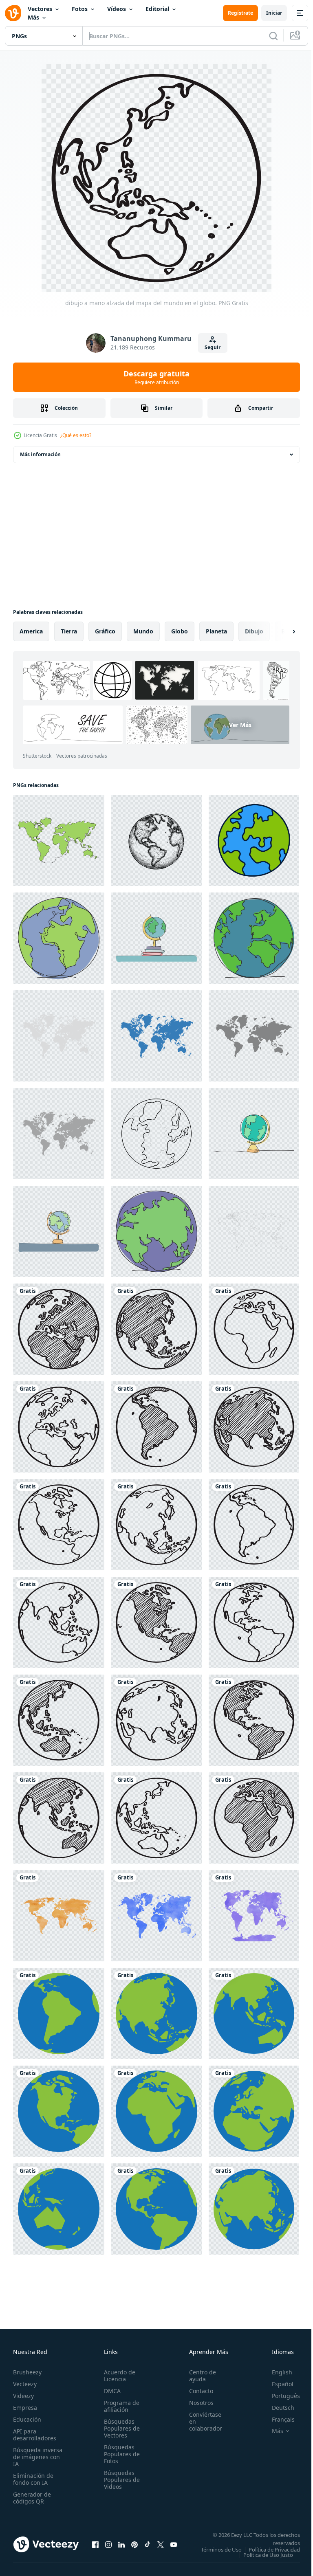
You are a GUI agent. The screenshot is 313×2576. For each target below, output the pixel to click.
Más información (40, 454)
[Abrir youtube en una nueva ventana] (174, 2547)
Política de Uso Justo (262, 2560)
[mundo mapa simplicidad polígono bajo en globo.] (59, 2013)
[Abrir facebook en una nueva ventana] (95, 2547)
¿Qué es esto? (76, 435)
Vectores (40, 9)
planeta (216, 631)
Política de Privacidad (268, 2555)
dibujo (254, 631)
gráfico (105, 631)
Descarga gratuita (156, 377)
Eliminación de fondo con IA (33, 2479)
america (31, 631)
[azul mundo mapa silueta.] (156, 1036)
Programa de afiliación (119, 2406)
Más (33, 17)
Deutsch (277, 2408)
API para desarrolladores (35, 2435)
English (276, 2372)
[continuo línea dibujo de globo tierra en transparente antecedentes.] (156, 1134)
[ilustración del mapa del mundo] (254, 1036)
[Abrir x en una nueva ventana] (161, 2547)
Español (277, 2384)
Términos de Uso (273, 2550)
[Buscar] (273, 36)
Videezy (23, 2396)
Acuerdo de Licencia (117, 2376)
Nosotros (197, 2403)
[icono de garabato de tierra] (254, 840)
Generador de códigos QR (32, 2498)
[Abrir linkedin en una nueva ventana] (121, 2547)
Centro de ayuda (198, 2376)
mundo (143, 631)
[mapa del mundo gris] (59, 1036)
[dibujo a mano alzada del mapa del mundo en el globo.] (59, 1329)
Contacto (197, 2391)
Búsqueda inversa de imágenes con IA (38, 2457)
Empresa (25, 2408)
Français (277, 2419)
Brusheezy (27, 2372)
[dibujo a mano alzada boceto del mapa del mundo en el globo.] (156, 1622)
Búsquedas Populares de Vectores (119, 2428)
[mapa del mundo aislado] (254, 1231)
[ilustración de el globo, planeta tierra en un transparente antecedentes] (156, 840)
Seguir (213, 347)
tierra (69, 631)
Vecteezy (25, 2384)
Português (280, 2396)
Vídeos (117, 9)
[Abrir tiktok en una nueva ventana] (148, 2547)
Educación (27, 2419)
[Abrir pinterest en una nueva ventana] (134, 2547)
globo (180, 631)
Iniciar (274, 13)
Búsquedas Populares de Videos (119, 2480)
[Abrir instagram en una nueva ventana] (108, 2547)
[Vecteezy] (13, 13)
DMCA (110, 2391)
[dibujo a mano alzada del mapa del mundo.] (59, 1916)
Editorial (157, 9)
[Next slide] (281, 631)
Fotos (80, 9)
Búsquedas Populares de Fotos (119, 2454)
